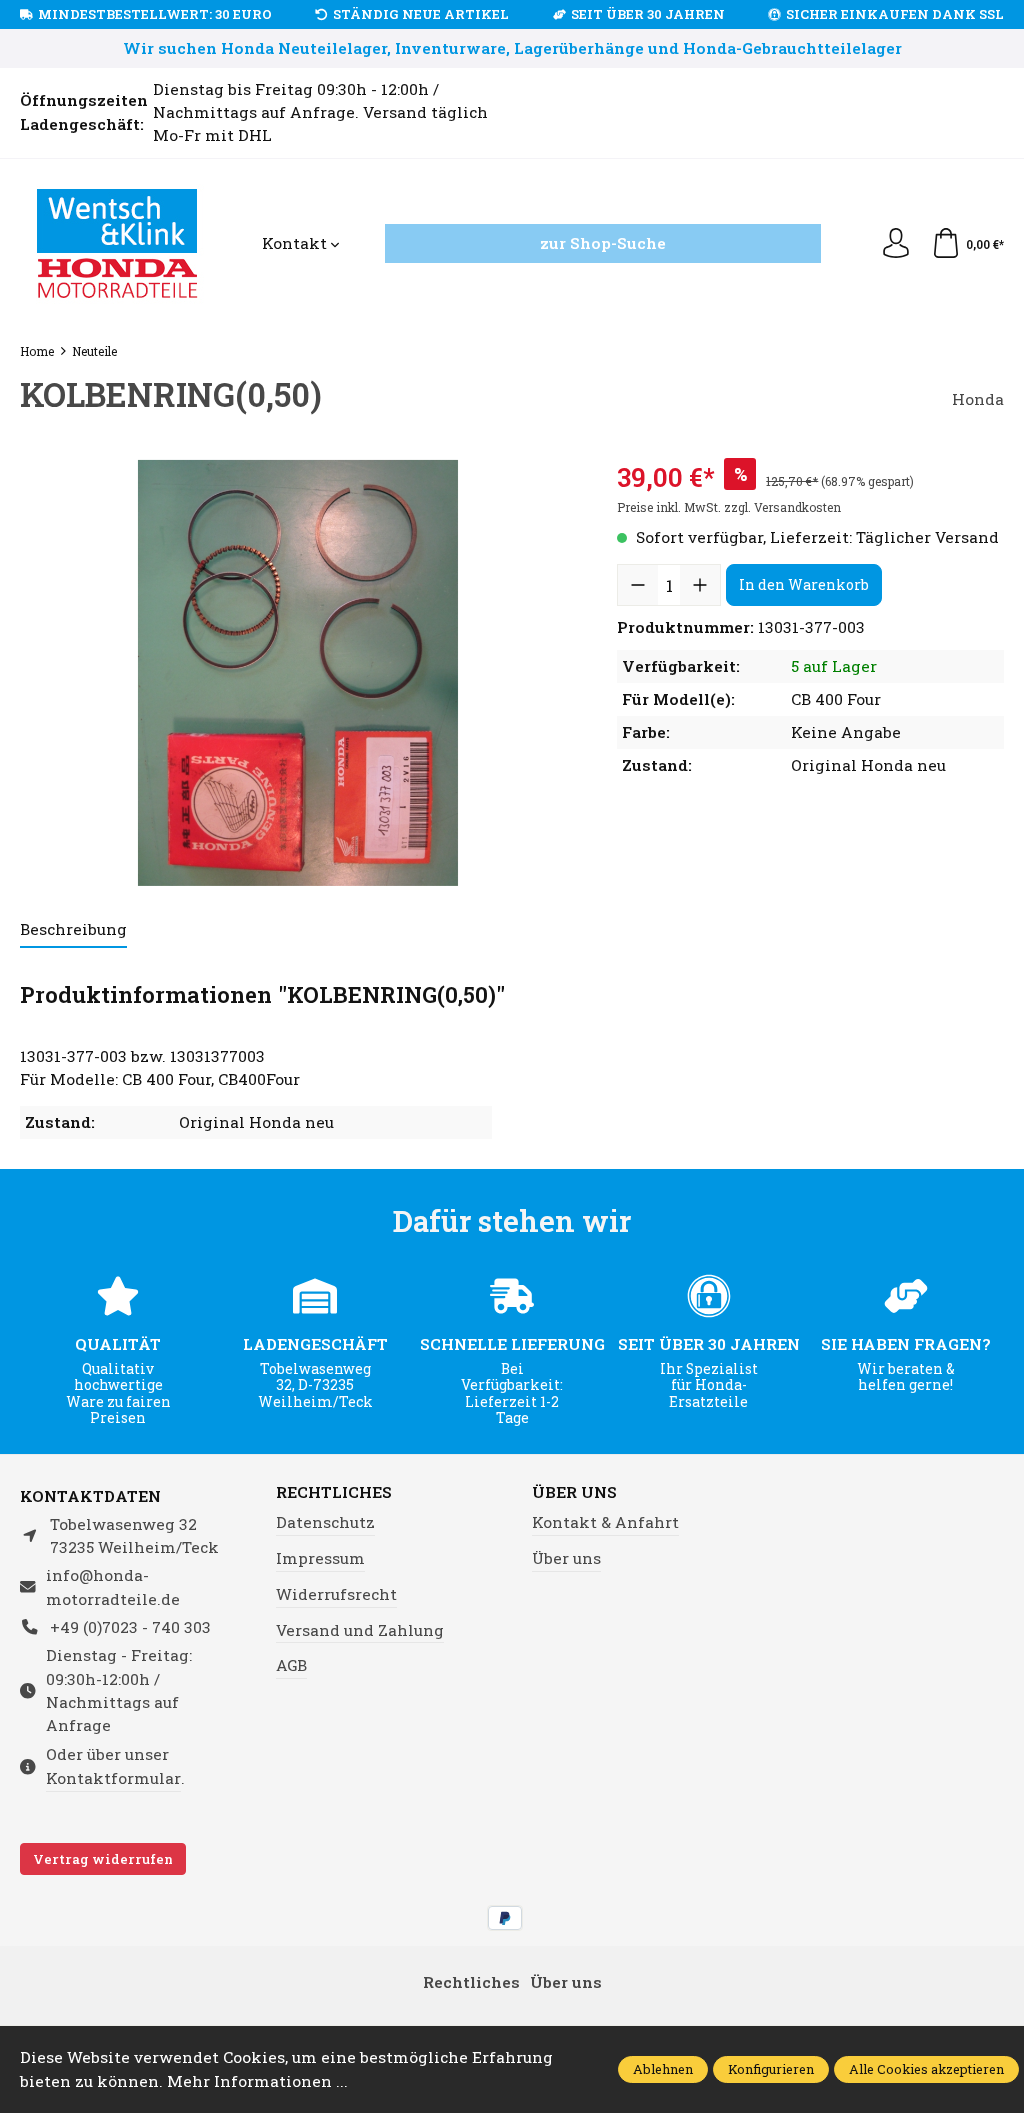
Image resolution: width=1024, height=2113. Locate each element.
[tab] (73, 930)
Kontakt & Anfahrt (605, 1522)
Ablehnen (663, 2069)
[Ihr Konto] (896, 244)
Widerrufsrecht (336, 1594)
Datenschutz (325, 1522)
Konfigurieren (771, 2069)
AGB (291, 1665)
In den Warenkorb (804, 584)
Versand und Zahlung (360, 1630)
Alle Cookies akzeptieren (926, 2069)
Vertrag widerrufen (103, 1859)
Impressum (320, 1558)
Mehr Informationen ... (257, 2081)
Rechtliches (334, 1493)
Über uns (574, 1493)
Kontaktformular (113, 1778)
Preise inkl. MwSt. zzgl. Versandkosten (729, 507)
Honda (978, 399)
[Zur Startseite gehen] (118, 244)
